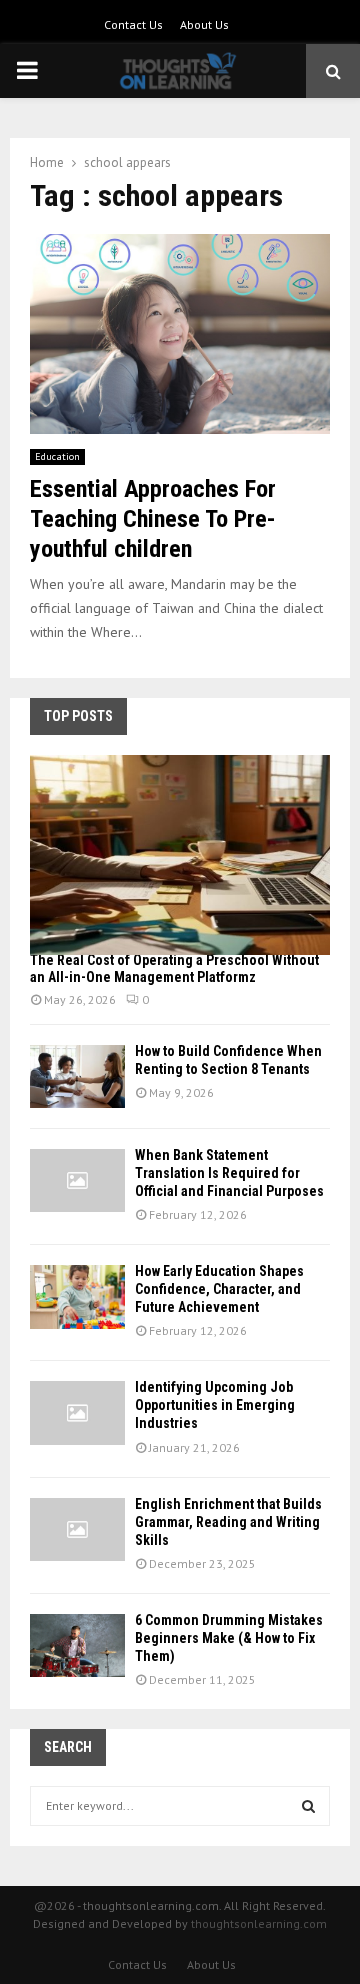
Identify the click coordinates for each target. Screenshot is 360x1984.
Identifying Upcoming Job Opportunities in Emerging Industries (215, 1405)
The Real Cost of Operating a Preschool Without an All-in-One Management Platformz (174, 968)
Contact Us (133, 24)
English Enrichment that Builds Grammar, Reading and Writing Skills (228, 1522)
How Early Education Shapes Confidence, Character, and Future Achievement (219, 1289)
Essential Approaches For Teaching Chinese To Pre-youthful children (153, 519)
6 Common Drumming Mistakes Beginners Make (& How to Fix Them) (229, 1638)
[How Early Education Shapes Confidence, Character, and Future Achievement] (77, 1296)
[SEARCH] (308, 1806)
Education (57, 456)
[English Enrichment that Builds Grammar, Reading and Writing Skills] (77, 1529)
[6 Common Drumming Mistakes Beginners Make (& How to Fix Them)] (77, 1645)
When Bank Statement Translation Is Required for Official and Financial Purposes (229, 1173)
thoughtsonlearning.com (259, 1923)
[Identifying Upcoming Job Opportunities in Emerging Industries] (77, 1412)
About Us (204, 24)
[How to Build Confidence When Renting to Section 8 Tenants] (77, 1076)
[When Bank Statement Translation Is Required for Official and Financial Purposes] (77, 1180)
